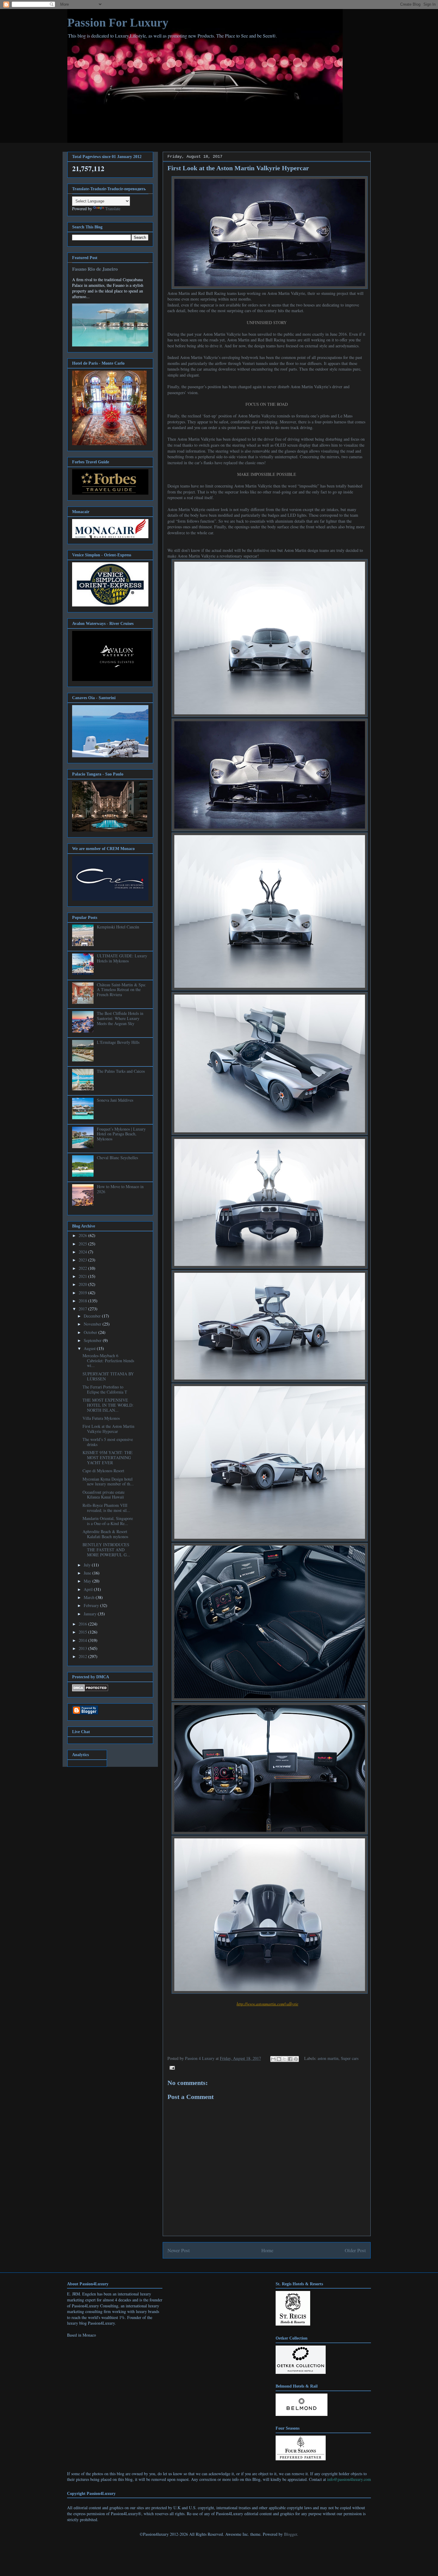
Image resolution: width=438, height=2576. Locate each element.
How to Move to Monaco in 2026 (120, 1189)
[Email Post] (171, 2067)
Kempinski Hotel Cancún (118, 927)
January (91, 1614)
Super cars (350, 2058)
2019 (83, 1293)
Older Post (355, 2250)
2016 (83, 1624)
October (91, 1332)
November (93, 1324)
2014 (83, 1640)
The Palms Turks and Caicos (121, 1071)
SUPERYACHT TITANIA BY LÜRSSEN (108, 1376)
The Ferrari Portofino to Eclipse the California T (105, 1389)
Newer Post (179, 2250)
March (90, 1597)
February (92, 1605)
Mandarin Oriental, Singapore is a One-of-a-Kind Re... (108, 1521)
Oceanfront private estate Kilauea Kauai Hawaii (104, 1495)
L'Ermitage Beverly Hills (118, 1042)
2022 (83, 1268)
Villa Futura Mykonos (101, 1418)
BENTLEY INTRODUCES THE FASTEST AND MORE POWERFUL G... (106, 1550)
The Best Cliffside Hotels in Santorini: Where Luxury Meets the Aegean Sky (120, 1018)
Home (267, 2250)
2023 (83, 1260)
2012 (83, 1656)
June (88, 1573)
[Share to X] (285, 2059)
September (93, 1340)
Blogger (291, 2534)
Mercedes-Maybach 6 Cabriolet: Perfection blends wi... (108, 1361)
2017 (83, 1309)
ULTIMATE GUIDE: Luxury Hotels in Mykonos (122, 958)
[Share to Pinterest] (296, 2059)
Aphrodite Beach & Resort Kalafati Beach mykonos (105, 1534)
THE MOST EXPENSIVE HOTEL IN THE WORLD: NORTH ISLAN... (108, 1405)
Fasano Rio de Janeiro (95, 269)
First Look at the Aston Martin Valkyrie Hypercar (108, 1429)
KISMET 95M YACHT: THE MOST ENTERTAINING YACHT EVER (108, 1457)
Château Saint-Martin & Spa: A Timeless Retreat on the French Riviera (121, 990)
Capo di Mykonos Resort (103, 1471)
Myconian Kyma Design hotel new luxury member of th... (108, 1481)
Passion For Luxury (118, 23)
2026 (83, 1235)
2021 (83, 1276)
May (88, 1581)
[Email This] (273, 2059)
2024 (83, 1252)
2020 (83, 1284)
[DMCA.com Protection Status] (90, 1690)
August (90, 1348)
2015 (83, 1632)
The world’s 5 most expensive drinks (108, 1442)
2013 (83, 1648)
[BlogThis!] (279, 2059)
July (88, 1565)
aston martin (328, 2058)
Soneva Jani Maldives (115, 1100)
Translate (113, 209)
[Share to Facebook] (290, 2059)
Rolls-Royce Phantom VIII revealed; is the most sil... (106, 1508)
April (89, 1589)
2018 (83, 1301)
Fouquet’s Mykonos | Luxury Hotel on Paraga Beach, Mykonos (121, 1134)
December (93, 1316)
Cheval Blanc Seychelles (117, 1158)
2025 (83, 1244)
